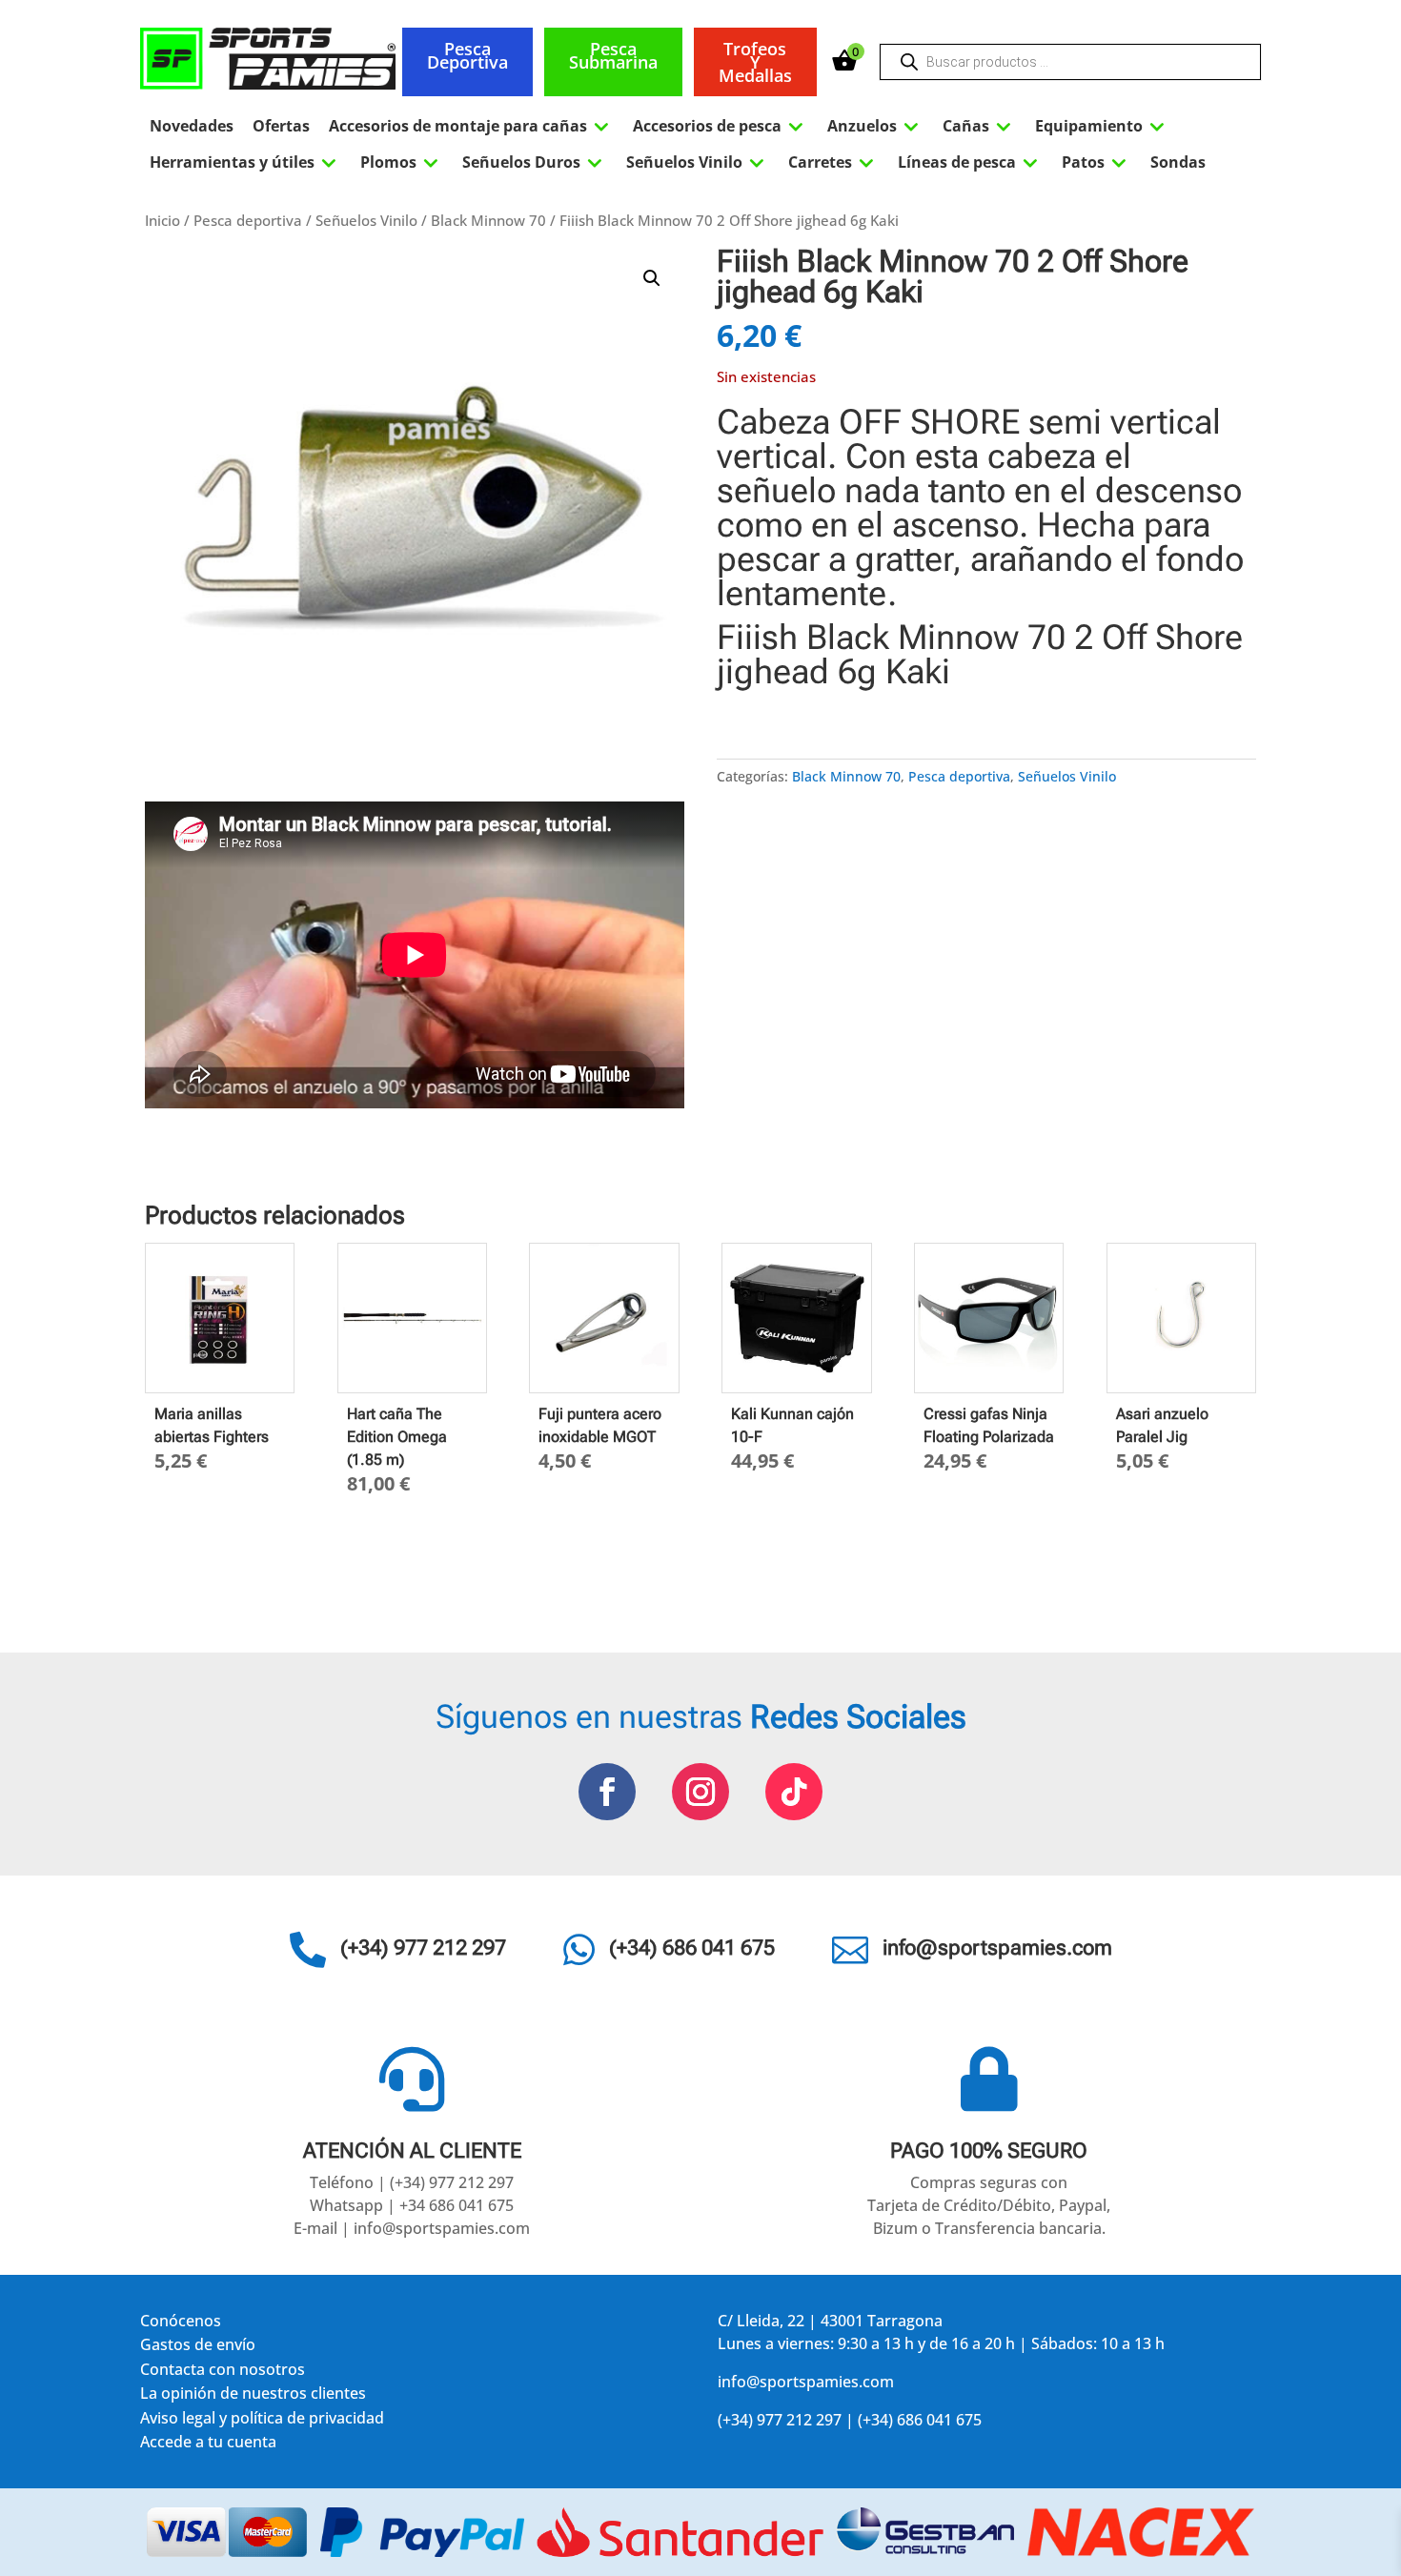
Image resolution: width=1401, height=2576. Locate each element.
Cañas (979, 126)
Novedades (192, 126)
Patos (1096, 162)
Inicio (162, 220)
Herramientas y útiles (245, 162)
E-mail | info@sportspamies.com (412, 2228)
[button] (652, 278)
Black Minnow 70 (488, 220)
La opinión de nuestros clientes (253, 2396)
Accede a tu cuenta (208, 2445)
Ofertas (281, 126)
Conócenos (181, 2324)
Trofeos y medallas (755, 62)
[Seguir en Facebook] (607, 1792)
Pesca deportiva (467, 55)
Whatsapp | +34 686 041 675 (412, 2205)
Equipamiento (1102, 126)
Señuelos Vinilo (698, 162)
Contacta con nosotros (223, 2373)
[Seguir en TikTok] (794, 1792)
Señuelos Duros (535, 162)
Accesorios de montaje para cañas (471, 126)
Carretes (833, 162)
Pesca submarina (613, 55)
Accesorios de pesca (721, 126)
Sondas (1178, 162)
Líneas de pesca (970, 162)
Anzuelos (875, 126)
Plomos (402, 162)
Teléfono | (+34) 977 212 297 (412, 2182)
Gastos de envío (198, 2348)
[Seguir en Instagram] (700, 1792)
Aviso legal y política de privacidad (262, 2421)
